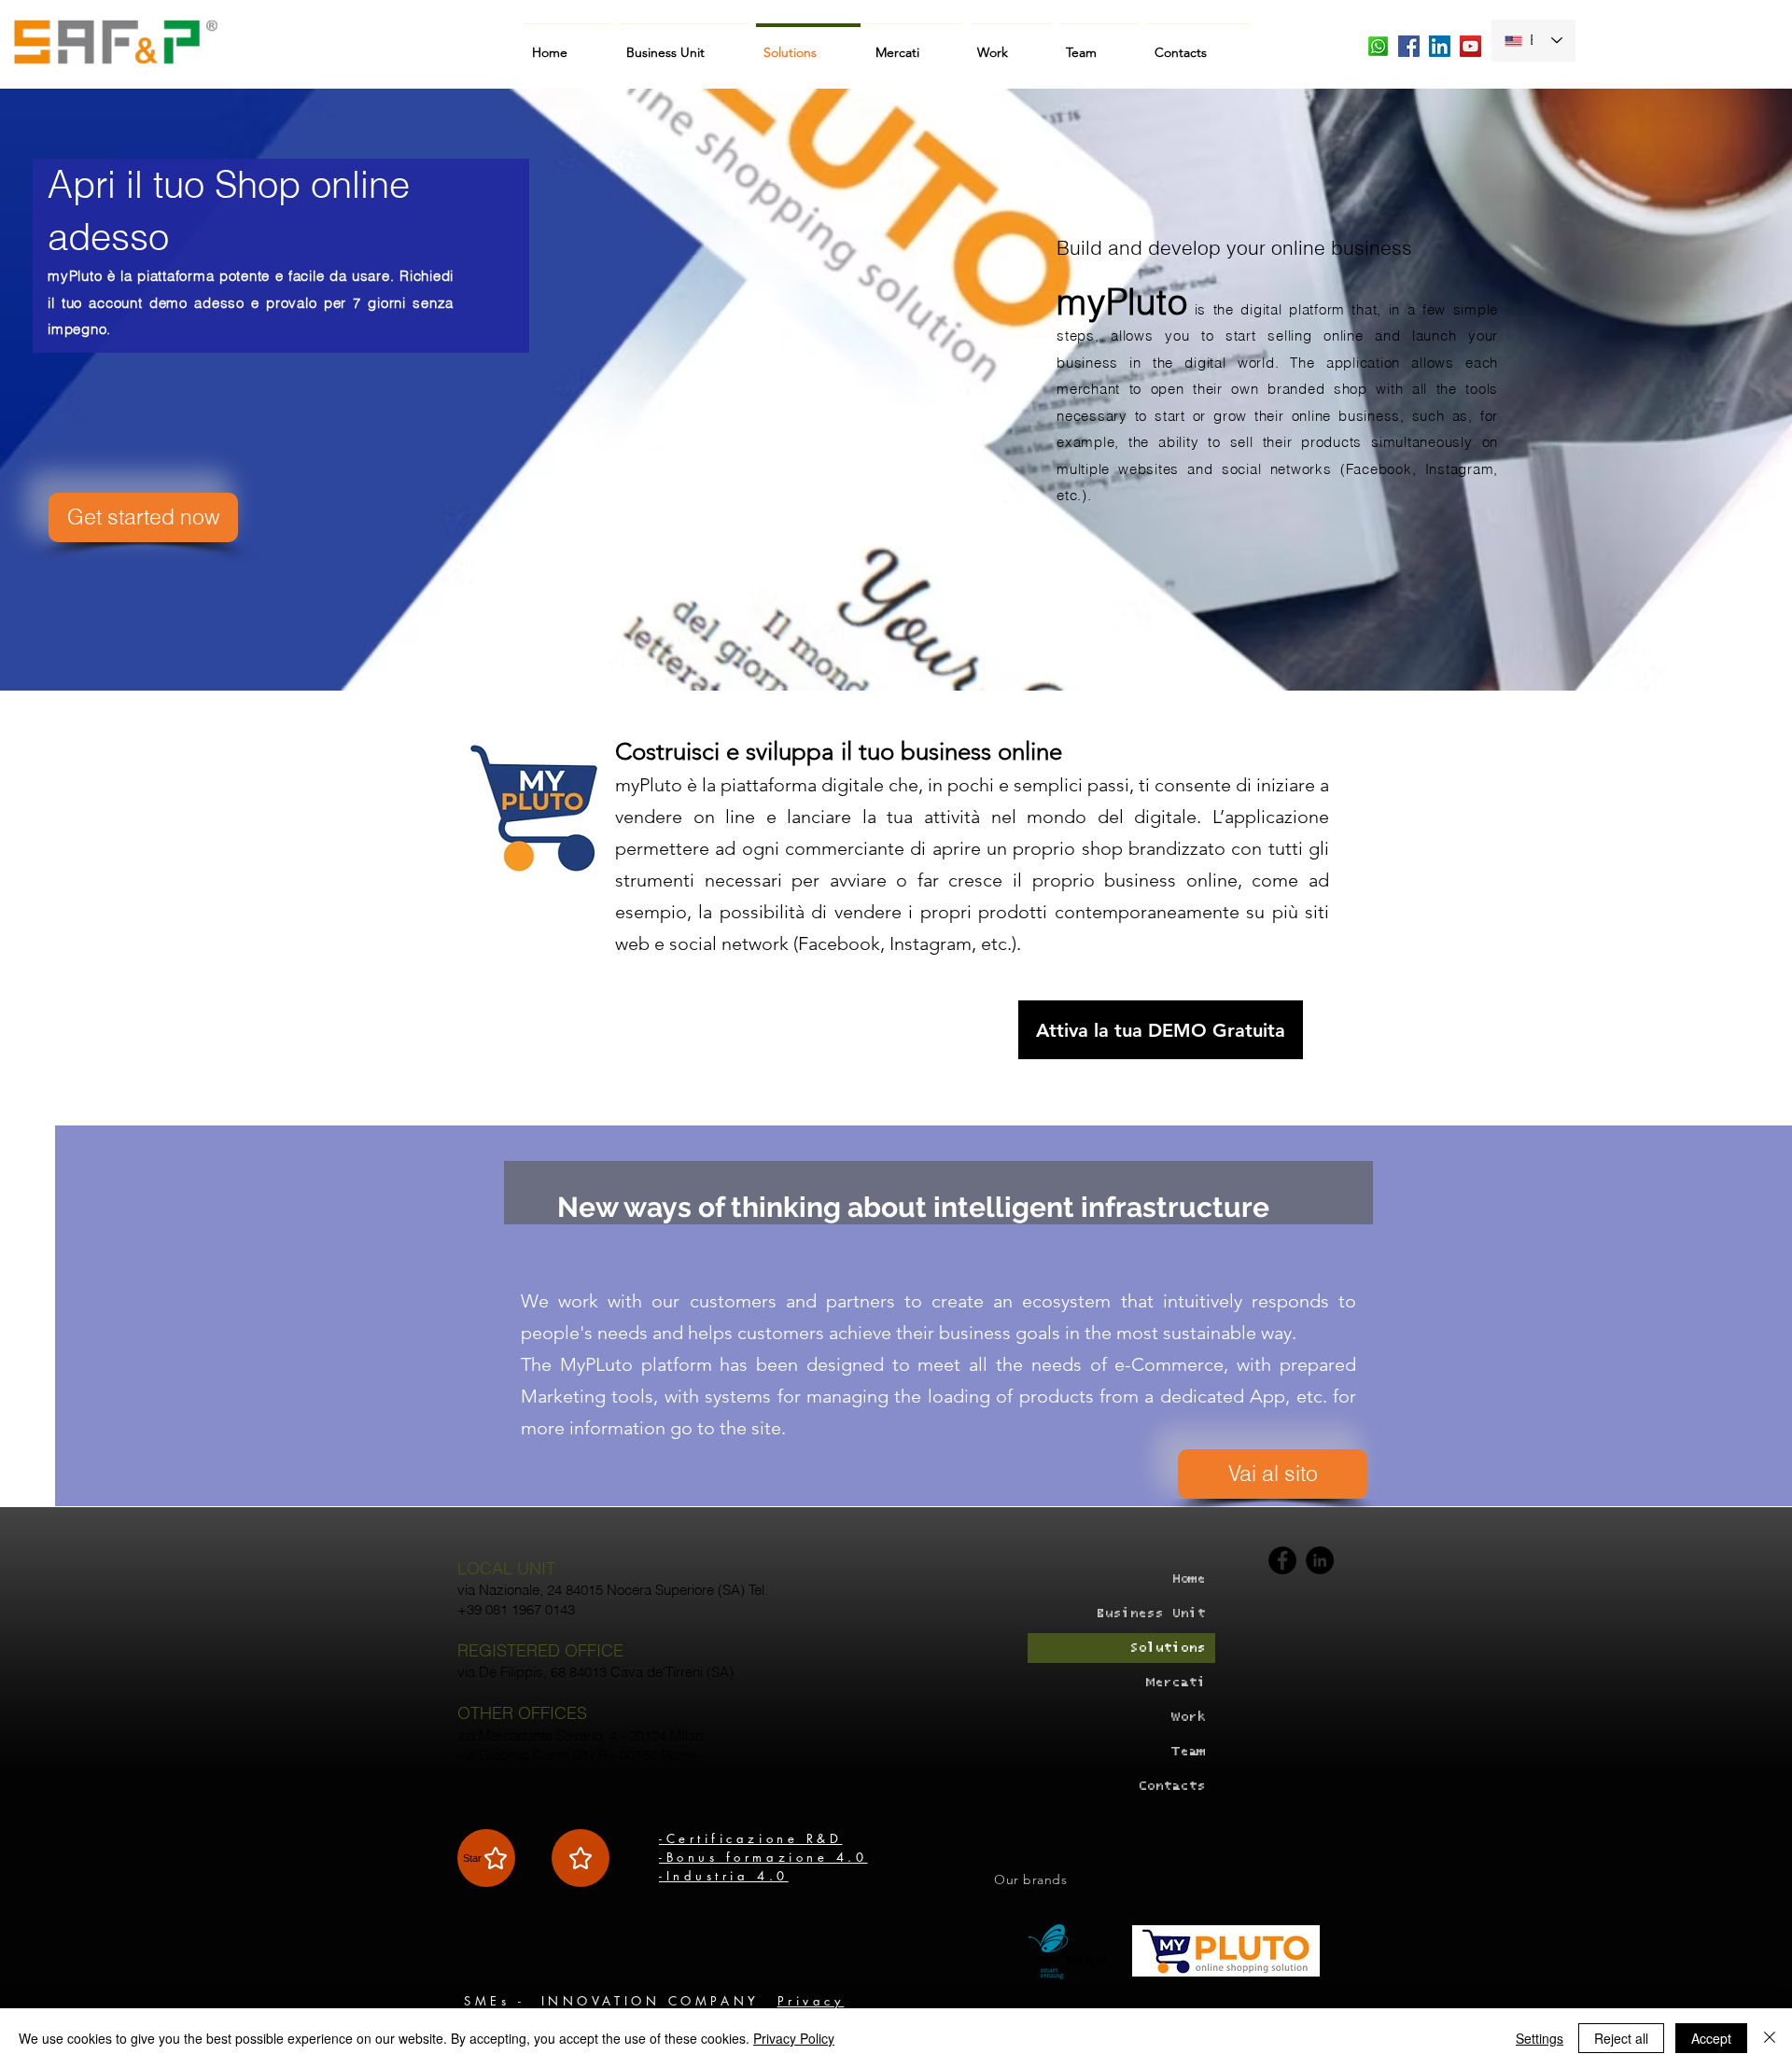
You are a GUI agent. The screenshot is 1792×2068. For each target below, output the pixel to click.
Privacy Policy (794, 2038)
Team (1188, 1751)
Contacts (1171, 1786)
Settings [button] (1540, 2038)
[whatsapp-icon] (1378, 46)
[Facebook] (1282, 1560)
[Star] (581, 1858)
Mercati (1176, 1682)
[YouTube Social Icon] (1470, 46)
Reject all (1621, 2038)
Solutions (1167, 1648)
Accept (1711, 2038)
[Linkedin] (1320, 1560)
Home (1188, 1579)
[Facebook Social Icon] (1409, 46)
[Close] (1770, 2038)
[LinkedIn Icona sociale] (1440, 46)
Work (1188, 1717)
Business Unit (1150, 1613)
